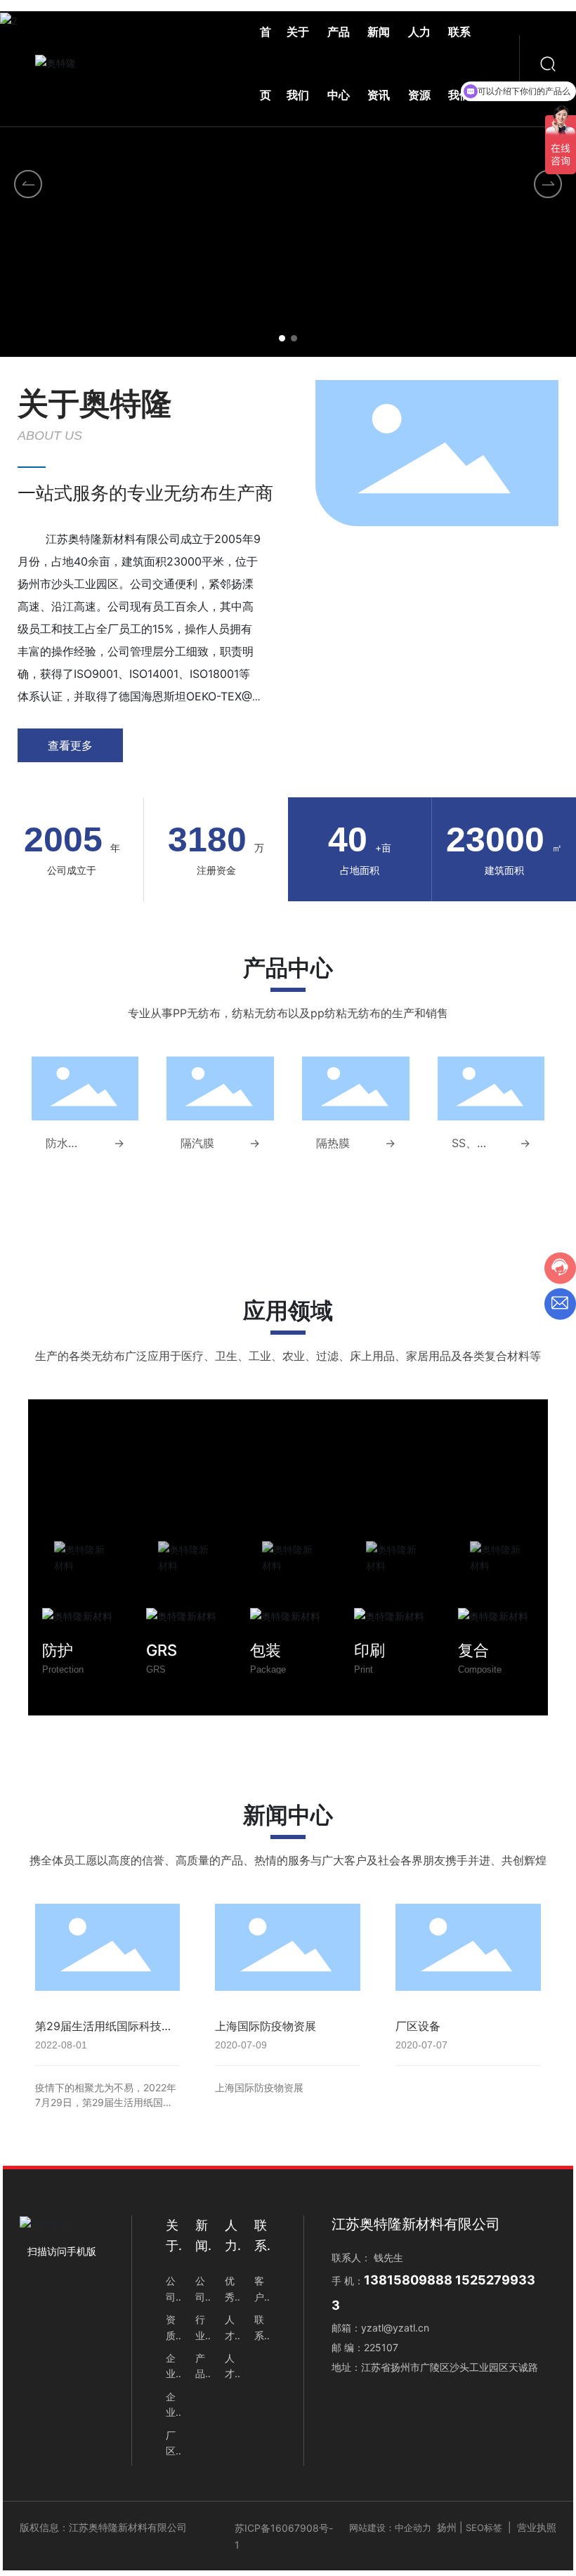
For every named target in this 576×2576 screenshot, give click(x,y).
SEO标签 (484, 2528)
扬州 (447, 2527)
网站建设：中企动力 (390, 2528)
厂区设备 (418, 2026)
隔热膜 (333, 1143)
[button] (282, 338)
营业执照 (537, 2527)
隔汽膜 (197, 1143)
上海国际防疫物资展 (266, 2026)
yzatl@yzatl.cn (395, 2328)
